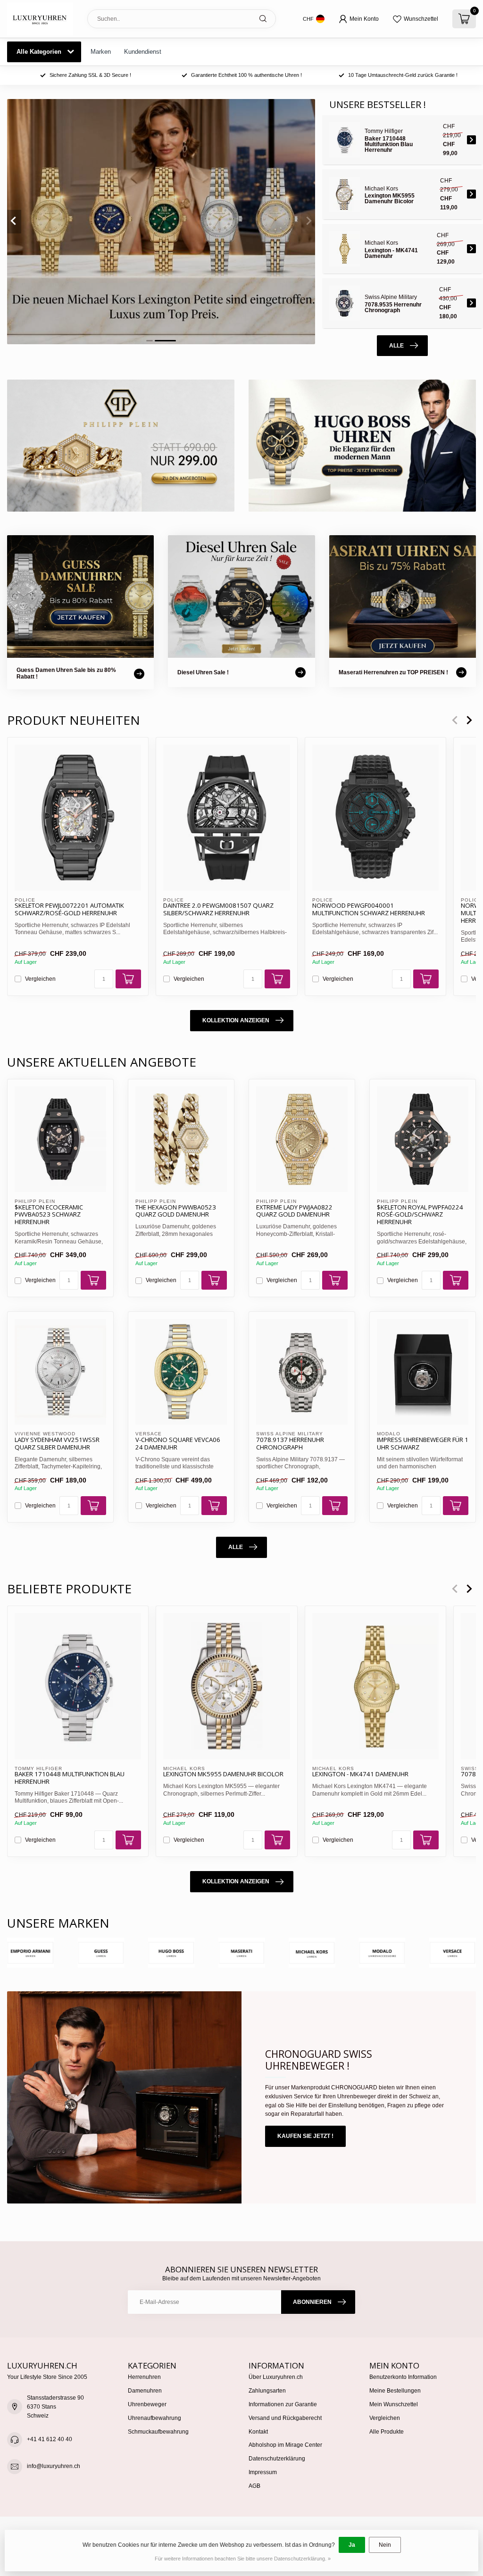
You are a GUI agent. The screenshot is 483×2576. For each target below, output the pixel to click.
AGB (254, 2486)
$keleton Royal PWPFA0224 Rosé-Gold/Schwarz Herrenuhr (420, 1215)
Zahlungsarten (267, 2391)
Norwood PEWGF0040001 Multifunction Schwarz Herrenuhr (369, 910)
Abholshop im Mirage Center (285, 2445)
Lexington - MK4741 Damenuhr (360, 1774)
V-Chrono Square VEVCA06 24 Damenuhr (178, 1444)
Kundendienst (143, 52)
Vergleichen (40, 979)
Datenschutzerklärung (277, 2459)
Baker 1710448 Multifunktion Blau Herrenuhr (70, 1778)
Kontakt (258, 2432)
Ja (352, 2545)
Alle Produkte (387, 2432)
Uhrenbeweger (147, 2404)
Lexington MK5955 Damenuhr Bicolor (223, 1774)
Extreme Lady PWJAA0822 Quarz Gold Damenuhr (294, 1211)
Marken (101, 52)
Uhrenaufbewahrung (154, 2418)
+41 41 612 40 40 (50, 2439)
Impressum (263, 2472)
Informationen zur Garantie (283, 2404)
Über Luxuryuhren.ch (276, 2377)
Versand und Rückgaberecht (285, 2418)
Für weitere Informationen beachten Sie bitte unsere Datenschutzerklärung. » (243, 2559)
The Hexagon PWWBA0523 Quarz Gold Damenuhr (176, 1211)
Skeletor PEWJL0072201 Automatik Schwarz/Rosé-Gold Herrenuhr (69, 910)
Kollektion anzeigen (236, 1020)
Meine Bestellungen (395, 2391)
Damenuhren (145, 2391)
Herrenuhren (144, 2377)
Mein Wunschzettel (394, 2404)
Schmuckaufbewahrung (158, 2432)
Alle (396, 346)
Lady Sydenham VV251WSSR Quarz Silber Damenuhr (57, 1444)
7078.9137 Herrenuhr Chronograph (290, 1444)
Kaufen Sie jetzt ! (305, 2136)
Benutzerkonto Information (403, 2377)
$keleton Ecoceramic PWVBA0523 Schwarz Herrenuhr (49, 1215)
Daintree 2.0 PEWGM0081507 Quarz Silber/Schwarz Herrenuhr (218, 910)
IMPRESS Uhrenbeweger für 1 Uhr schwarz (423, 1444)
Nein (385, 2545)
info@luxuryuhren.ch (54, 2466)
